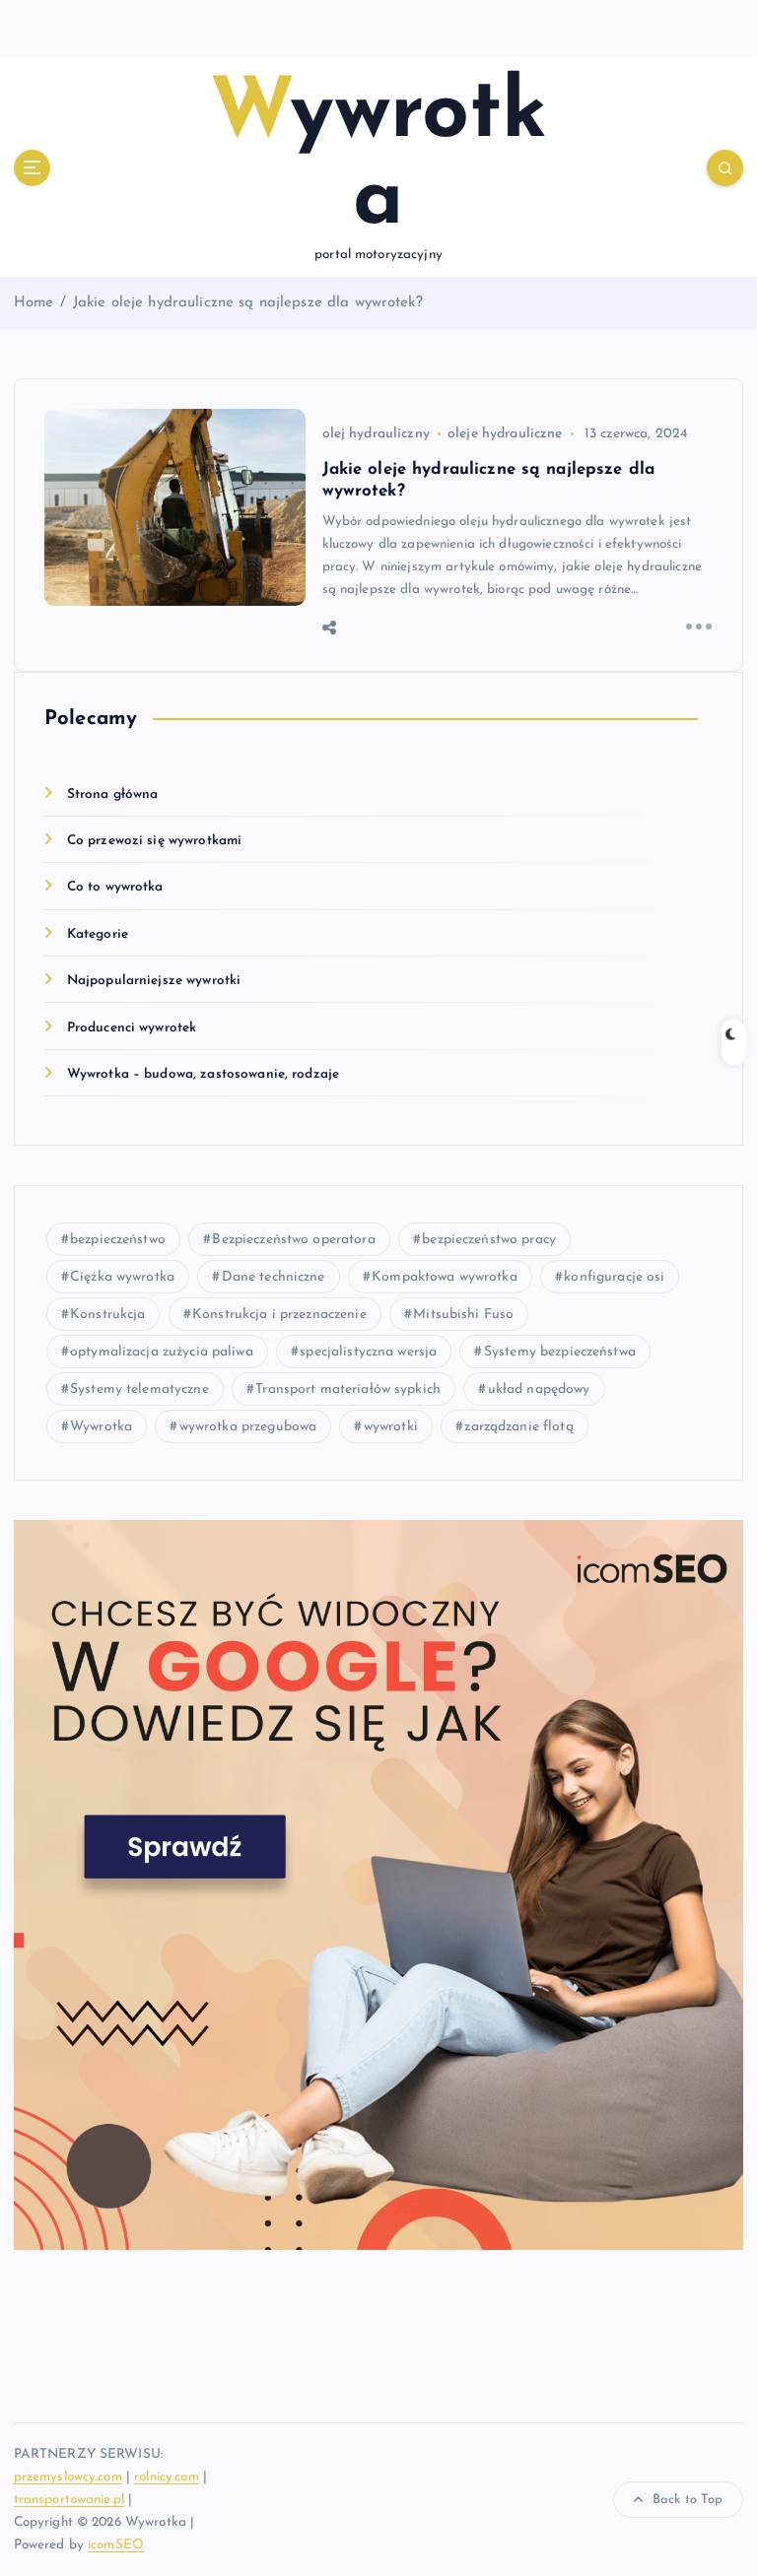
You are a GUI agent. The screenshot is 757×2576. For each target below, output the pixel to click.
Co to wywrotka (115, 887)
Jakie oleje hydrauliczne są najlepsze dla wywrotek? (248, 303)
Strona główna (113, 794)
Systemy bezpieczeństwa (560, 1352)
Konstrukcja (108, 1315)
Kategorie (98, 934)
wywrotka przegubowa (248, 1427)
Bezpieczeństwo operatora (293, 1240)
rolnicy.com (167, 2477)
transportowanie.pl (69, 2500)
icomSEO (116, 2545)
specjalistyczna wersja (368, 1352)
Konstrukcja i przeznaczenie (279, 1315)
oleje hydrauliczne (505, 434)
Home (34, 303)
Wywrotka (101, 1427)
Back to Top (688, 2500)
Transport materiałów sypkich (348, 1389)
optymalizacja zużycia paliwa (162, 1352)
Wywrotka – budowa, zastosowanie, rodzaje (203, 1074)
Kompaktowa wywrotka (445, 1277)
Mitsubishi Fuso (463, 1315)
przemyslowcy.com (68, 2477)
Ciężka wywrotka (122, 1277)
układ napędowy (539, 1389)
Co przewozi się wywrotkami (155, 841)
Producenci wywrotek (132, 1028)
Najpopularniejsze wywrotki (154, 981)
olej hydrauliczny (376, 434)
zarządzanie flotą (518, 1427)
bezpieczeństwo (118, 1240)
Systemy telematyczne (139, 1389)
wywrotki (391, 1427)
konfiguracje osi (614, 1277)
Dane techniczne (274, 1277)
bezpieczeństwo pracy (489, 1240)
